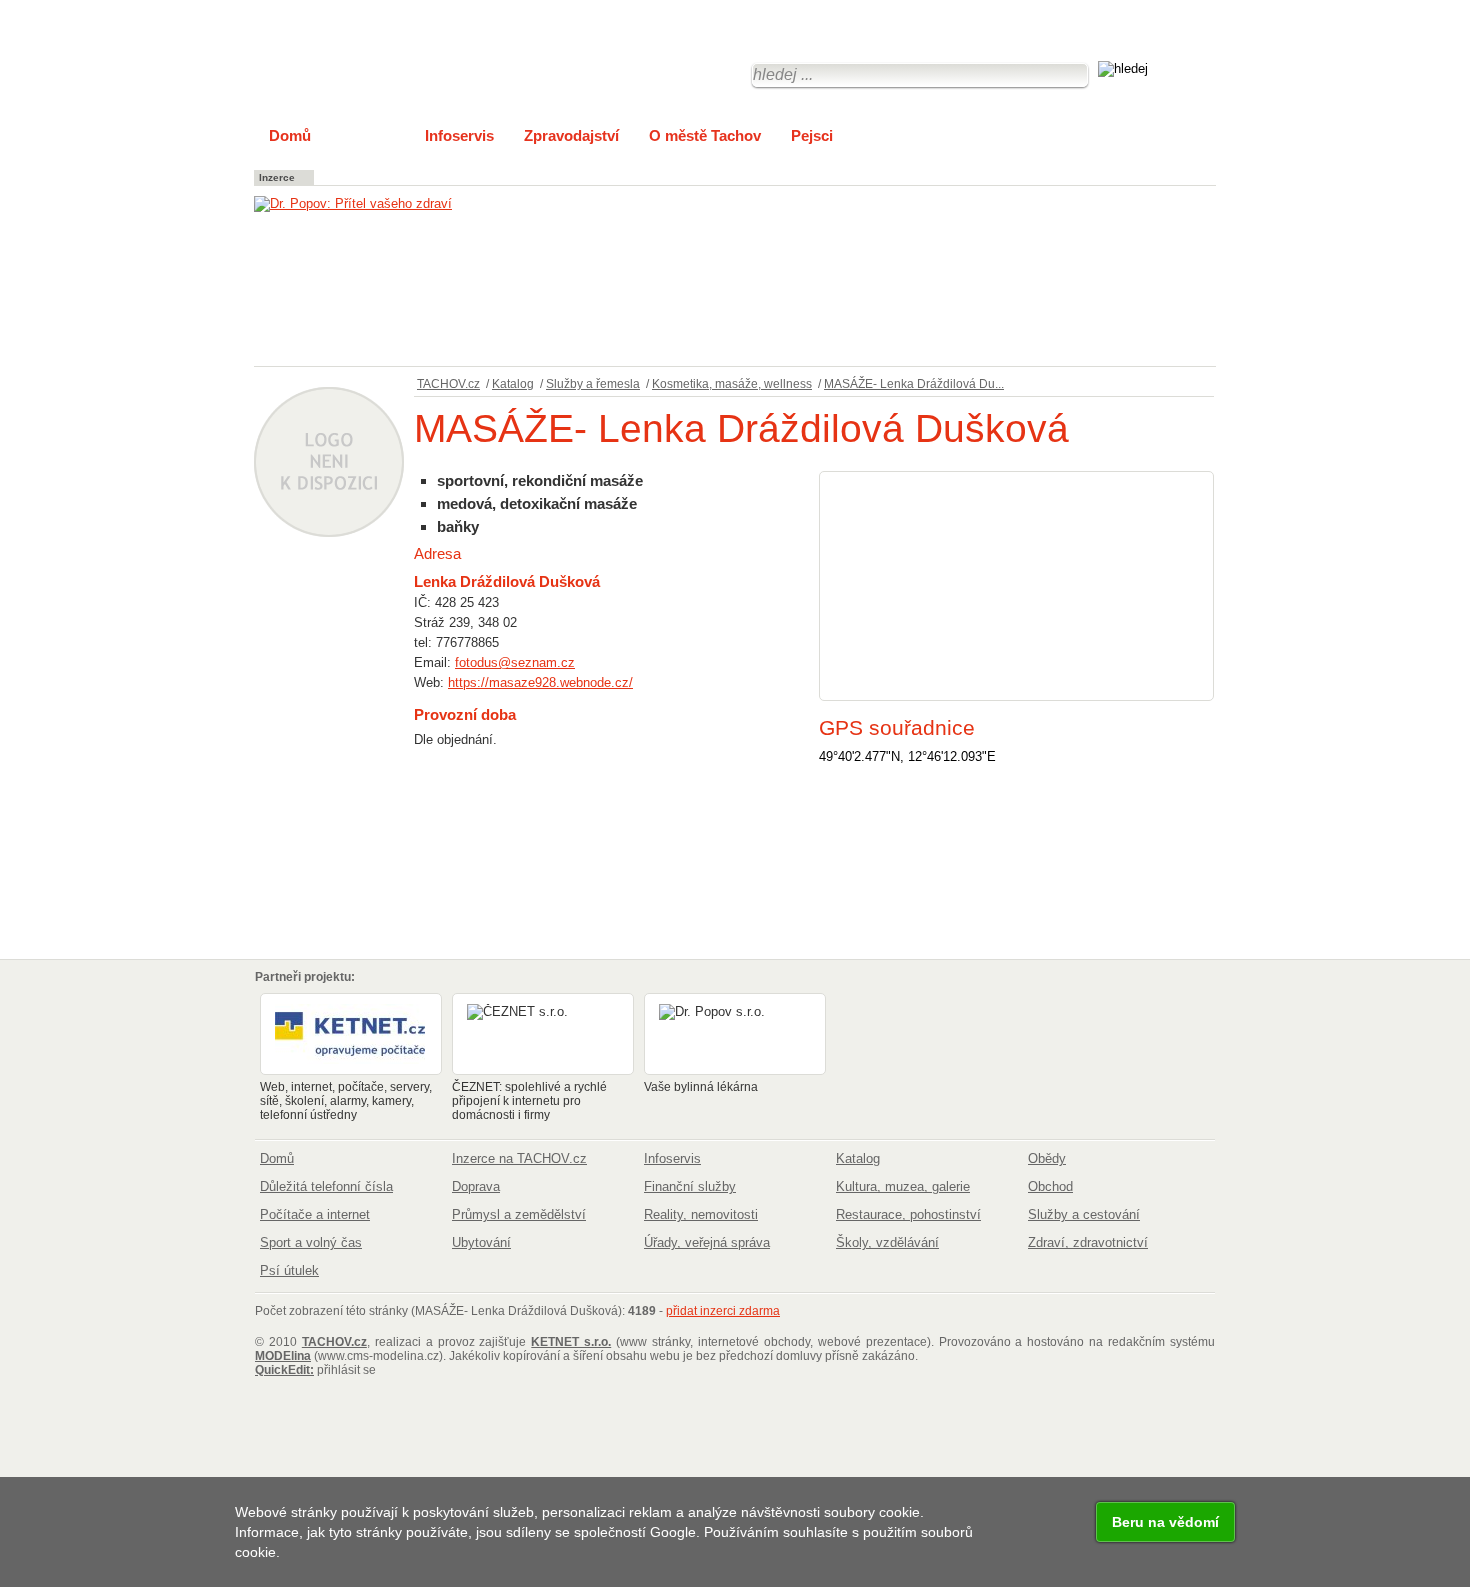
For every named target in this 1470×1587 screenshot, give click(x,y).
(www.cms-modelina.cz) (349, 1356)
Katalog (513, 384)
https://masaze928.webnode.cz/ (540, 682)
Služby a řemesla (593, 384)
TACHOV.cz (448, 384)
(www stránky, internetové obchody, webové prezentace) (730, 1342)
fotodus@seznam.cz (515, 662)
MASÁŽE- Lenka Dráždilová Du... (914, 384)
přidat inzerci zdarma (723, 1311)
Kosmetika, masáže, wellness (732, 384)
